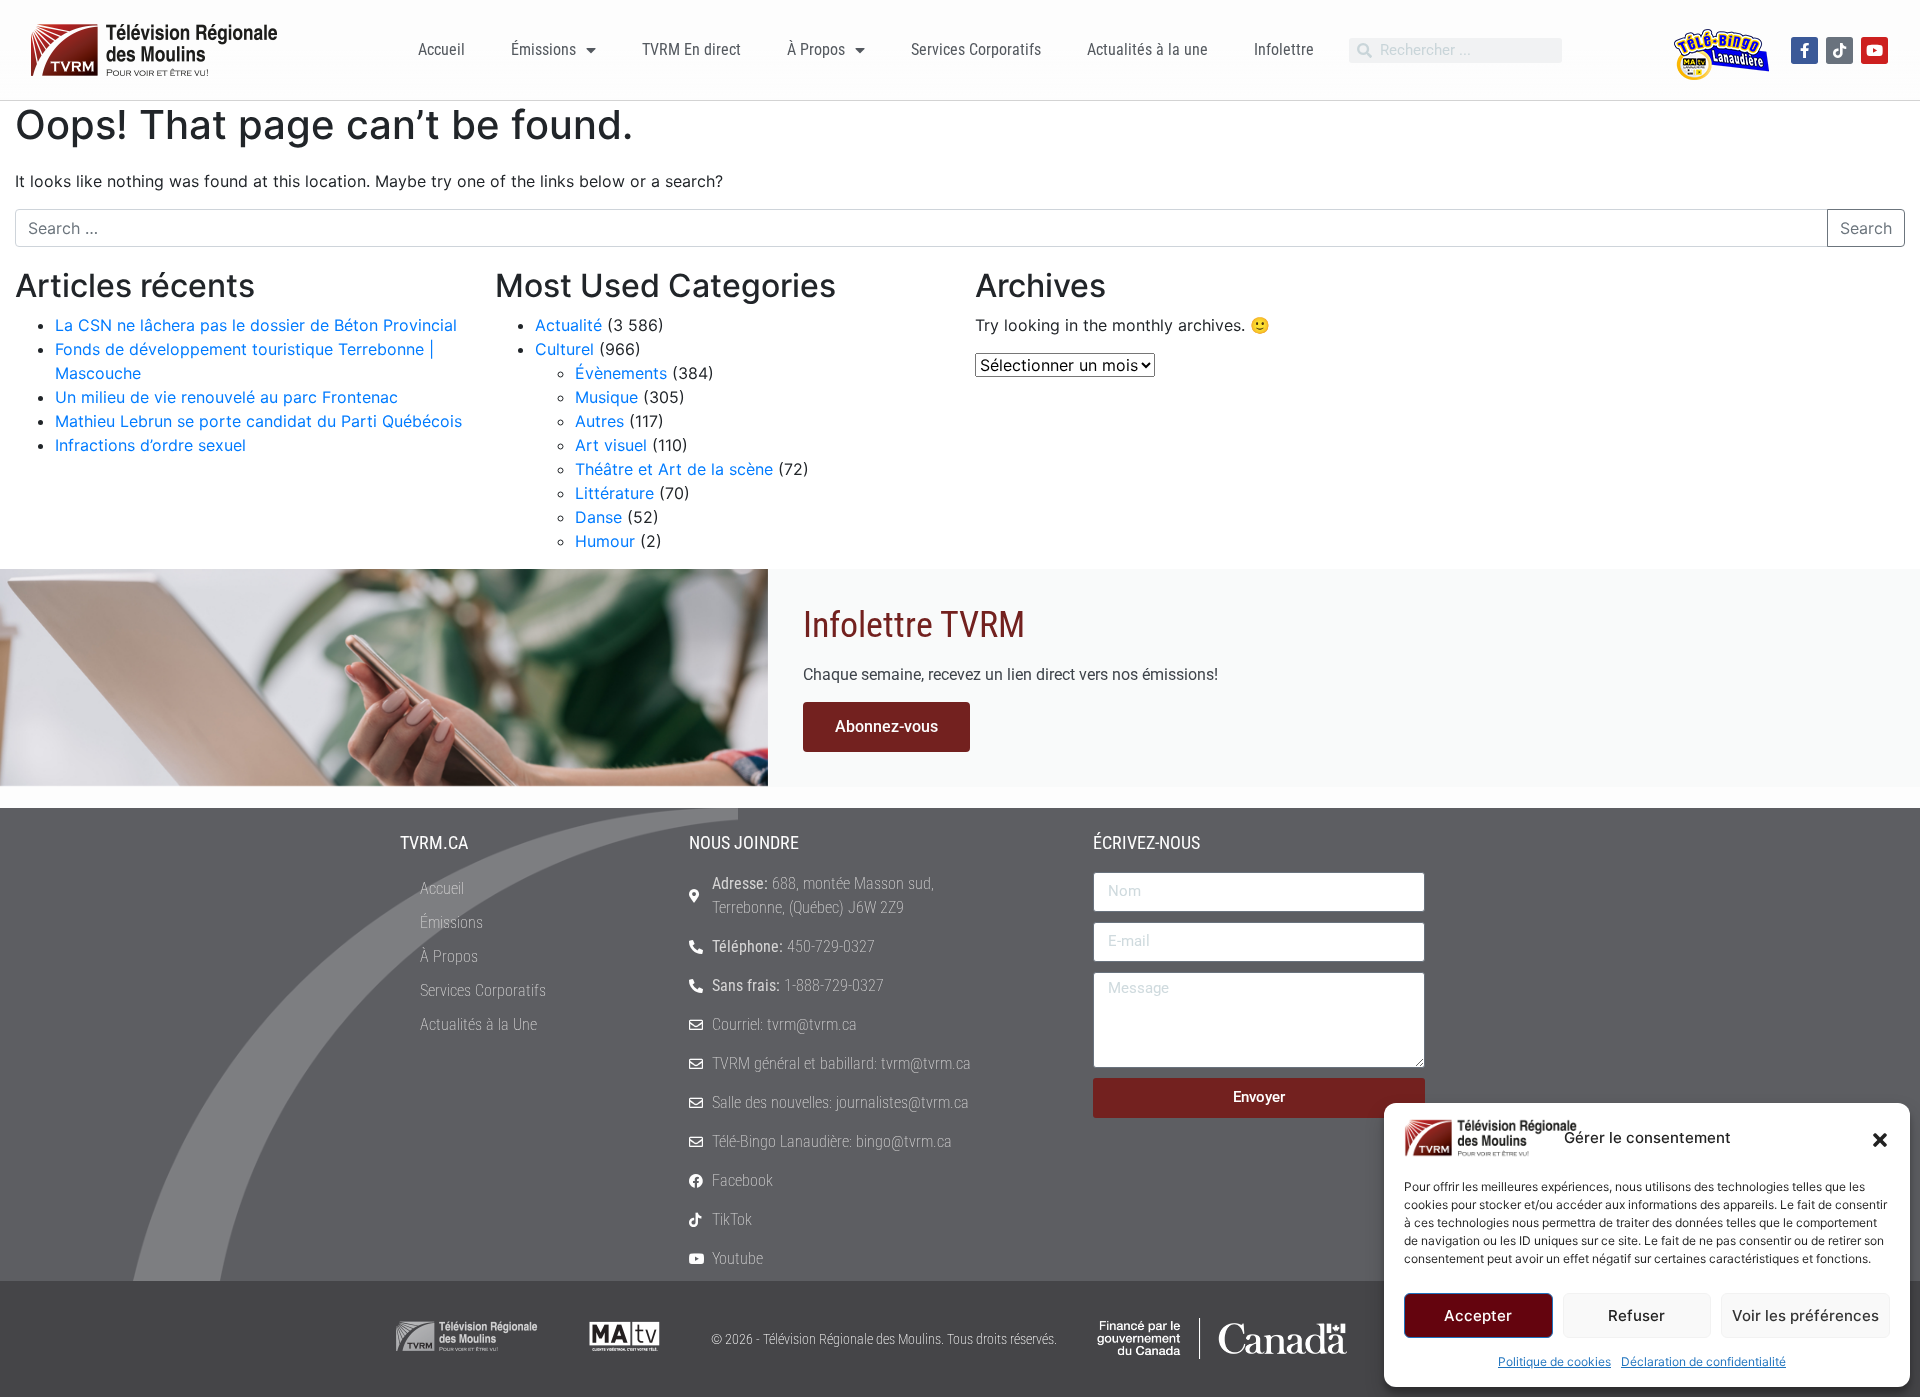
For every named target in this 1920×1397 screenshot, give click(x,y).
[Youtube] (1874, 50)
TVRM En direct (691, 49)
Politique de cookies (1554, 1361)
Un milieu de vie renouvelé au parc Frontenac (226, 397)
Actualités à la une (1147, 49)
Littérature (614, 493)
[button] (1880, 1138)
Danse (598, 517)
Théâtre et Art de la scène (674, 469)
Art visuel (611, 445)
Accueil (441, 49)
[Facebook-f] (1804, 50)
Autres (599, 421)
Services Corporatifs (976, 49)
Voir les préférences (1805, 1315)
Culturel (564, 349)
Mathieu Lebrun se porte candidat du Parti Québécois (258, 421)
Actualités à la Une (478, 1024)
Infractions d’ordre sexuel (150, 445)
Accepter (1478, 1315)
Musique (606, 397)
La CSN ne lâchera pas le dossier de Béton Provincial (256, 325)
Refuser (1636, 1315)
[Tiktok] (1839, 50)
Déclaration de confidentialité (1703, 1361)
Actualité (568, 325)
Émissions (543, 49)
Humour (605, 541)
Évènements (621, 373)
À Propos (816, 49)
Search (1866, 228)
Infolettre (1284, 49)
